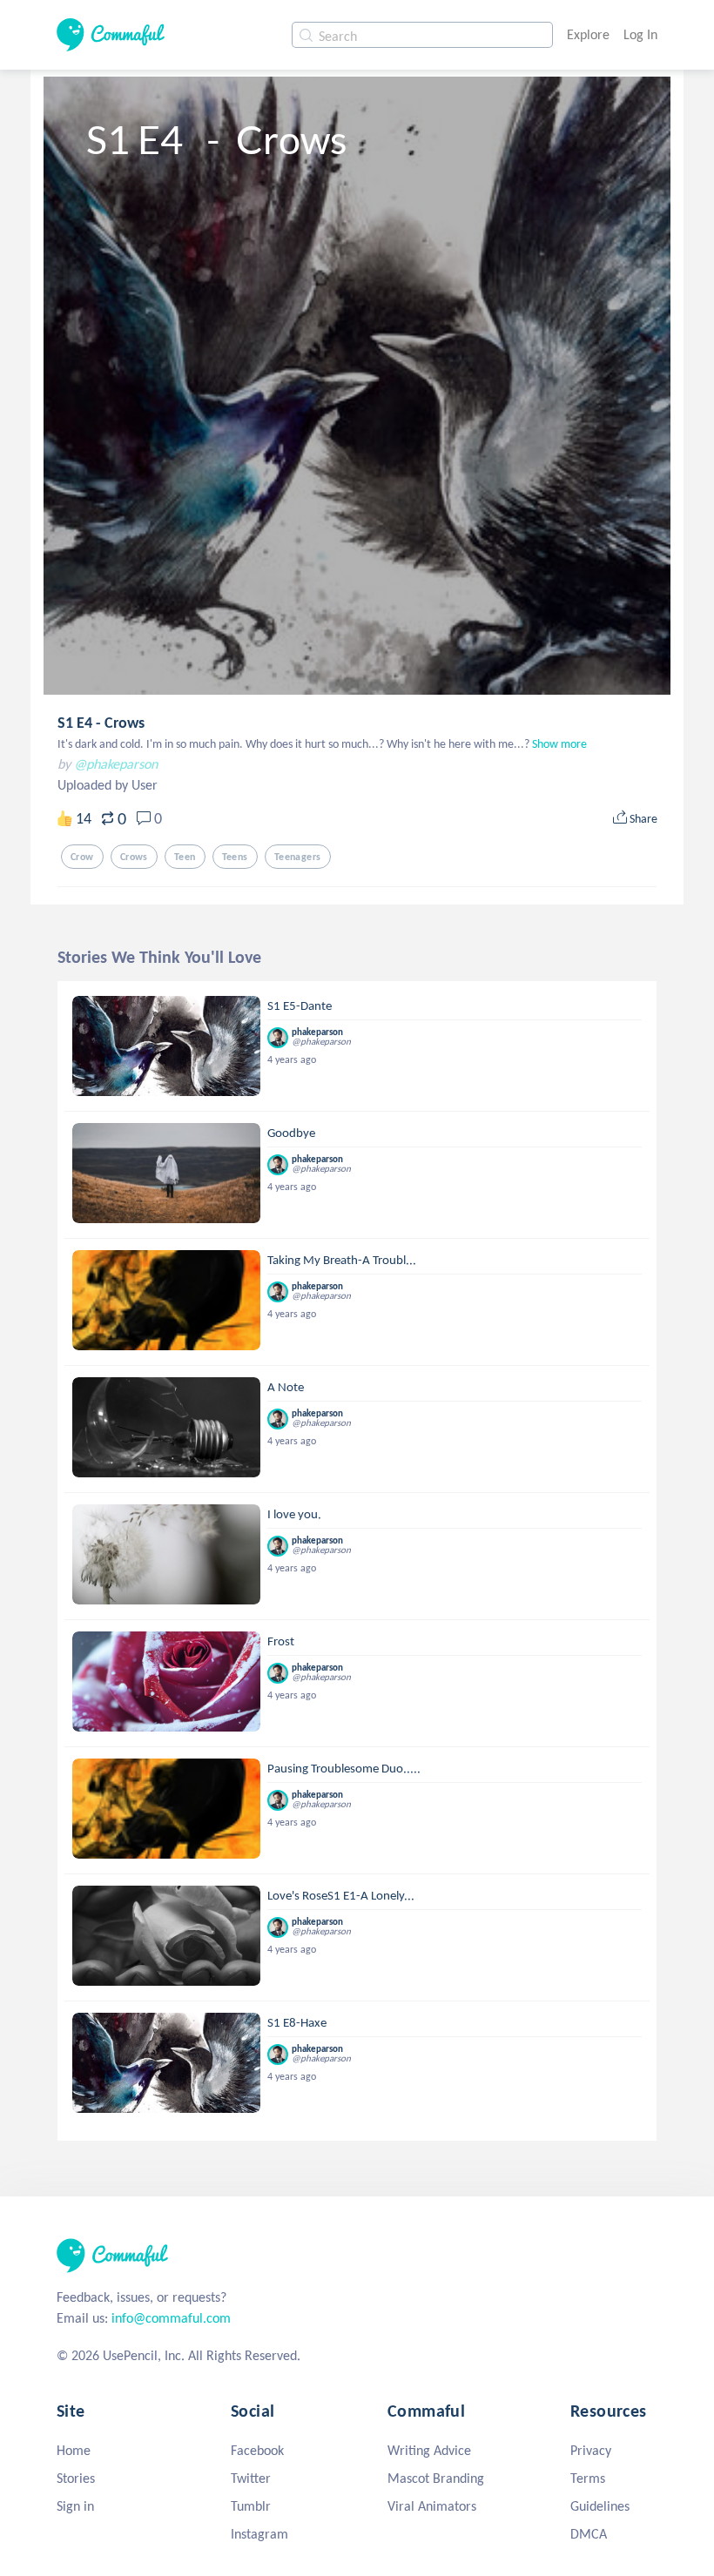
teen (185, 857)
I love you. (294, 1514)
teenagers (298, 857)
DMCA (589, 2534)
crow (82, 857)
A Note (286, 1387)
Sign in (75, 2506)
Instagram (259, 2534)
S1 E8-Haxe (297, 2022)
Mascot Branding (436, 2478)
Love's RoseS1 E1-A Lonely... (341, 1895)
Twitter (251, 2478)
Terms (588, 2478)
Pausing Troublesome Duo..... (344, 1768)
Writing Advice (429, 2450)
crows (134, 857)
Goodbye (291, 1133)
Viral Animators (432, 2506)
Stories (76, 2478)
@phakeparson (116, 764)
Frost (281, 1641)
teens (235, 857)
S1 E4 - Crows (101, 723)
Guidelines (600, 2506)
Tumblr (251, 2506)
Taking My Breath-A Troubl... (342, 1260)
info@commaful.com (171, 2318)
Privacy (591, 2450)
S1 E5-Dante (300, 1006)
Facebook (257, 2450)
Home (74, 2450)
